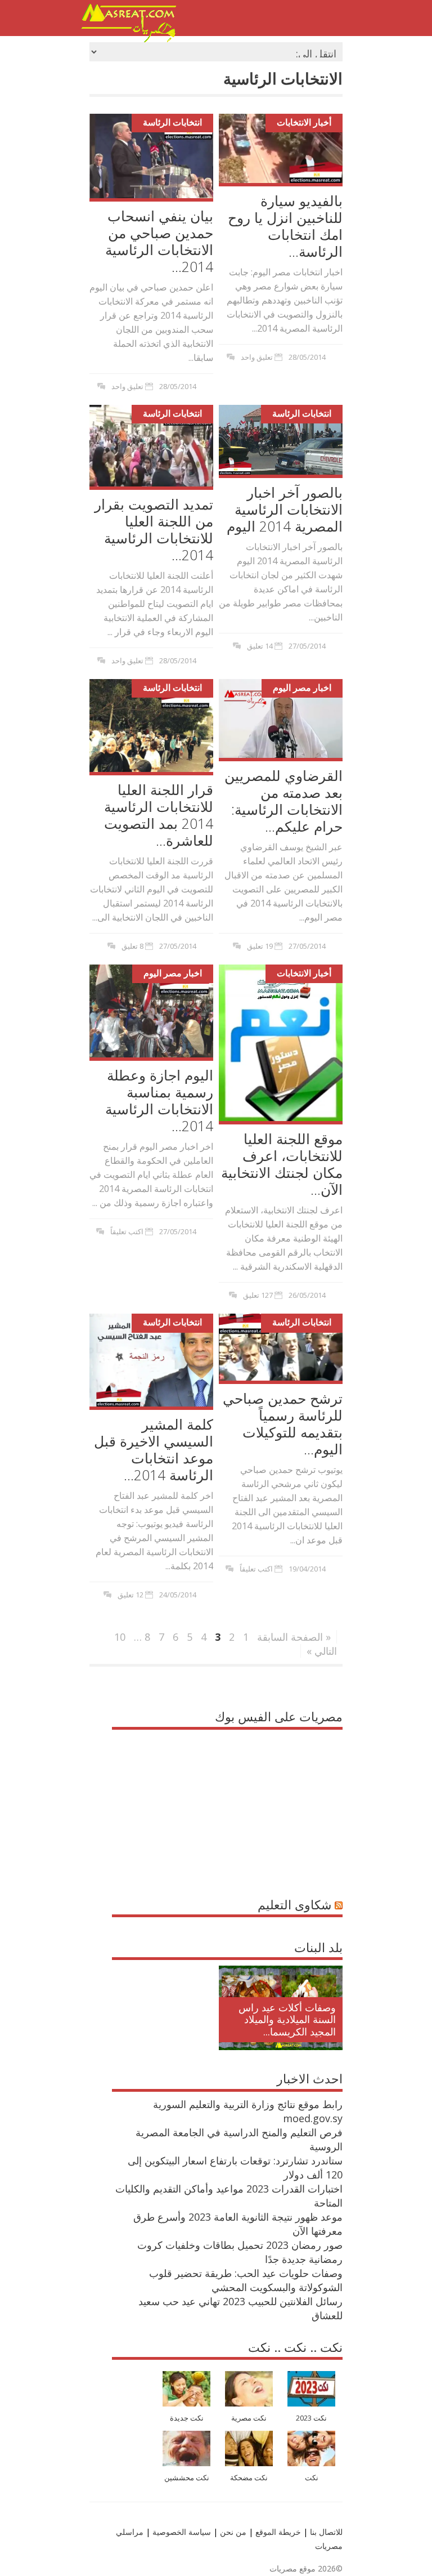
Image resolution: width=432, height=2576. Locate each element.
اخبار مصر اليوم (302, 687)
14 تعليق (260, 646)
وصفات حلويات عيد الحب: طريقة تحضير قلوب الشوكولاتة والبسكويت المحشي (246, 2280)
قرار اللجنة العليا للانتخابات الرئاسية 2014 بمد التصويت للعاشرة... (159, 815)
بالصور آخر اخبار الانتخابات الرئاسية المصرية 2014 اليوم (285, 509)
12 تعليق (130, 1595)
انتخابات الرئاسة (172, 122)
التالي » (322, 1651)
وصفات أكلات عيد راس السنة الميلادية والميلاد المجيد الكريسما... (287, 2019)
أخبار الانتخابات (304, 122)
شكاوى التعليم (294, 1904)
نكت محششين (187, 2478)
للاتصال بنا (326, 2532)
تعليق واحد (127, 386)
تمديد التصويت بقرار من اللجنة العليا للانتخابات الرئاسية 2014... (154, 529)
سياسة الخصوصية (181, 2532)
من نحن (232, 2532)
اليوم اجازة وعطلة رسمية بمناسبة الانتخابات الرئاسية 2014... (159, 1100)
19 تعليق (260, 946)
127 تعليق (258, 1295)
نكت (312, 2478)
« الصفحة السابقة (294, 1637)
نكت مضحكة (249, 2478)
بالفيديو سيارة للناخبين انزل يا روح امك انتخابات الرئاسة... (285, 226)
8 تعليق (132, 946)
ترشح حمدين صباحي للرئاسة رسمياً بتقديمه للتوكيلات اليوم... (283, 1423)
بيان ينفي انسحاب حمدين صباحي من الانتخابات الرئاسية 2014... (159, 241)
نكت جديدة (187, 2418)
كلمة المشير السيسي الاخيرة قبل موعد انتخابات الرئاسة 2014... (154, 1449)
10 (120, 1637)
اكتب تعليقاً (127, 1231)
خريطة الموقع (277, 2532)
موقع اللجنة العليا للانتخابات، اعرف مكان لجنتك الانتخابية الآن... (282, 1164)
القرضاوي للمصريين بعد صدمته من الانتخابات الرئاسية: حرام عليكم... (283, 801)
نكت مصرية (249, 2418)
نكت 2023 (311, 2418)
